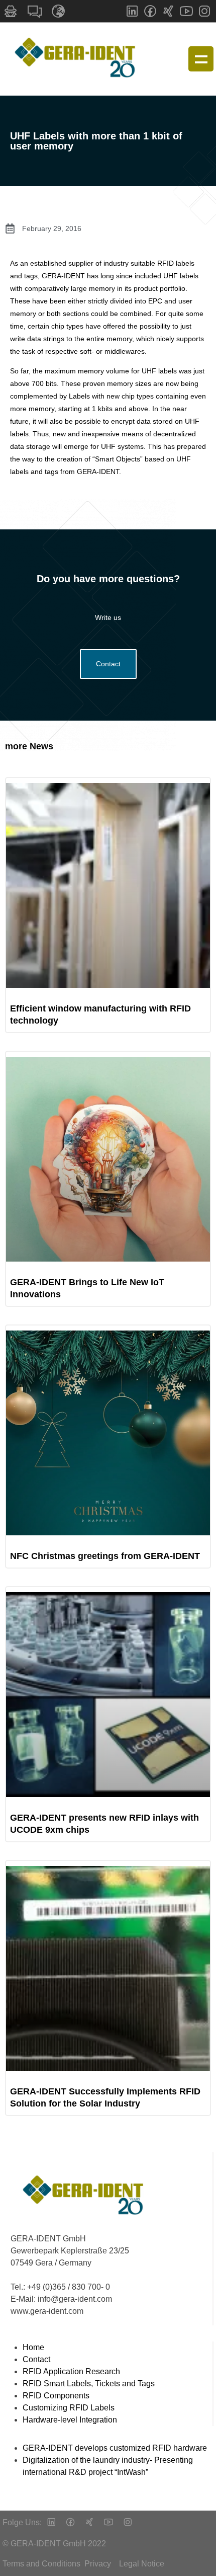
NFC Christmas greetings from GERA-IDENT (105, 1556)
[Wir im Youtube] (186, 11)
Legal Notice (142, 2564)
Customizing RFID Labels (69, 2408)
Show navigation (201, 59)
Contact (108, 664)
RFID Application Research (71, 2371)
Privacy (98, 2564)
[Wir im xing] (168, 11)
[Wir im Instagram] (204, 11)
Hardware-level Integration (70, 2420)
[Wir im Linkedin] (132, 11)
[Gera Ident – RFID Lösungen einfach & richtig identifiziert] (78, 59)
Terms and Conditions (41, 2564)
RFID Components (56, 2396)
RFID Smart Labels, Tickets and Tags (89, 2384)
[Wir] (89, 2523)
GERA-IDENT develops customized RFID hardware (115, 2448)
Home (33, 2347)
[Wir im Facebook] (150, 11)
